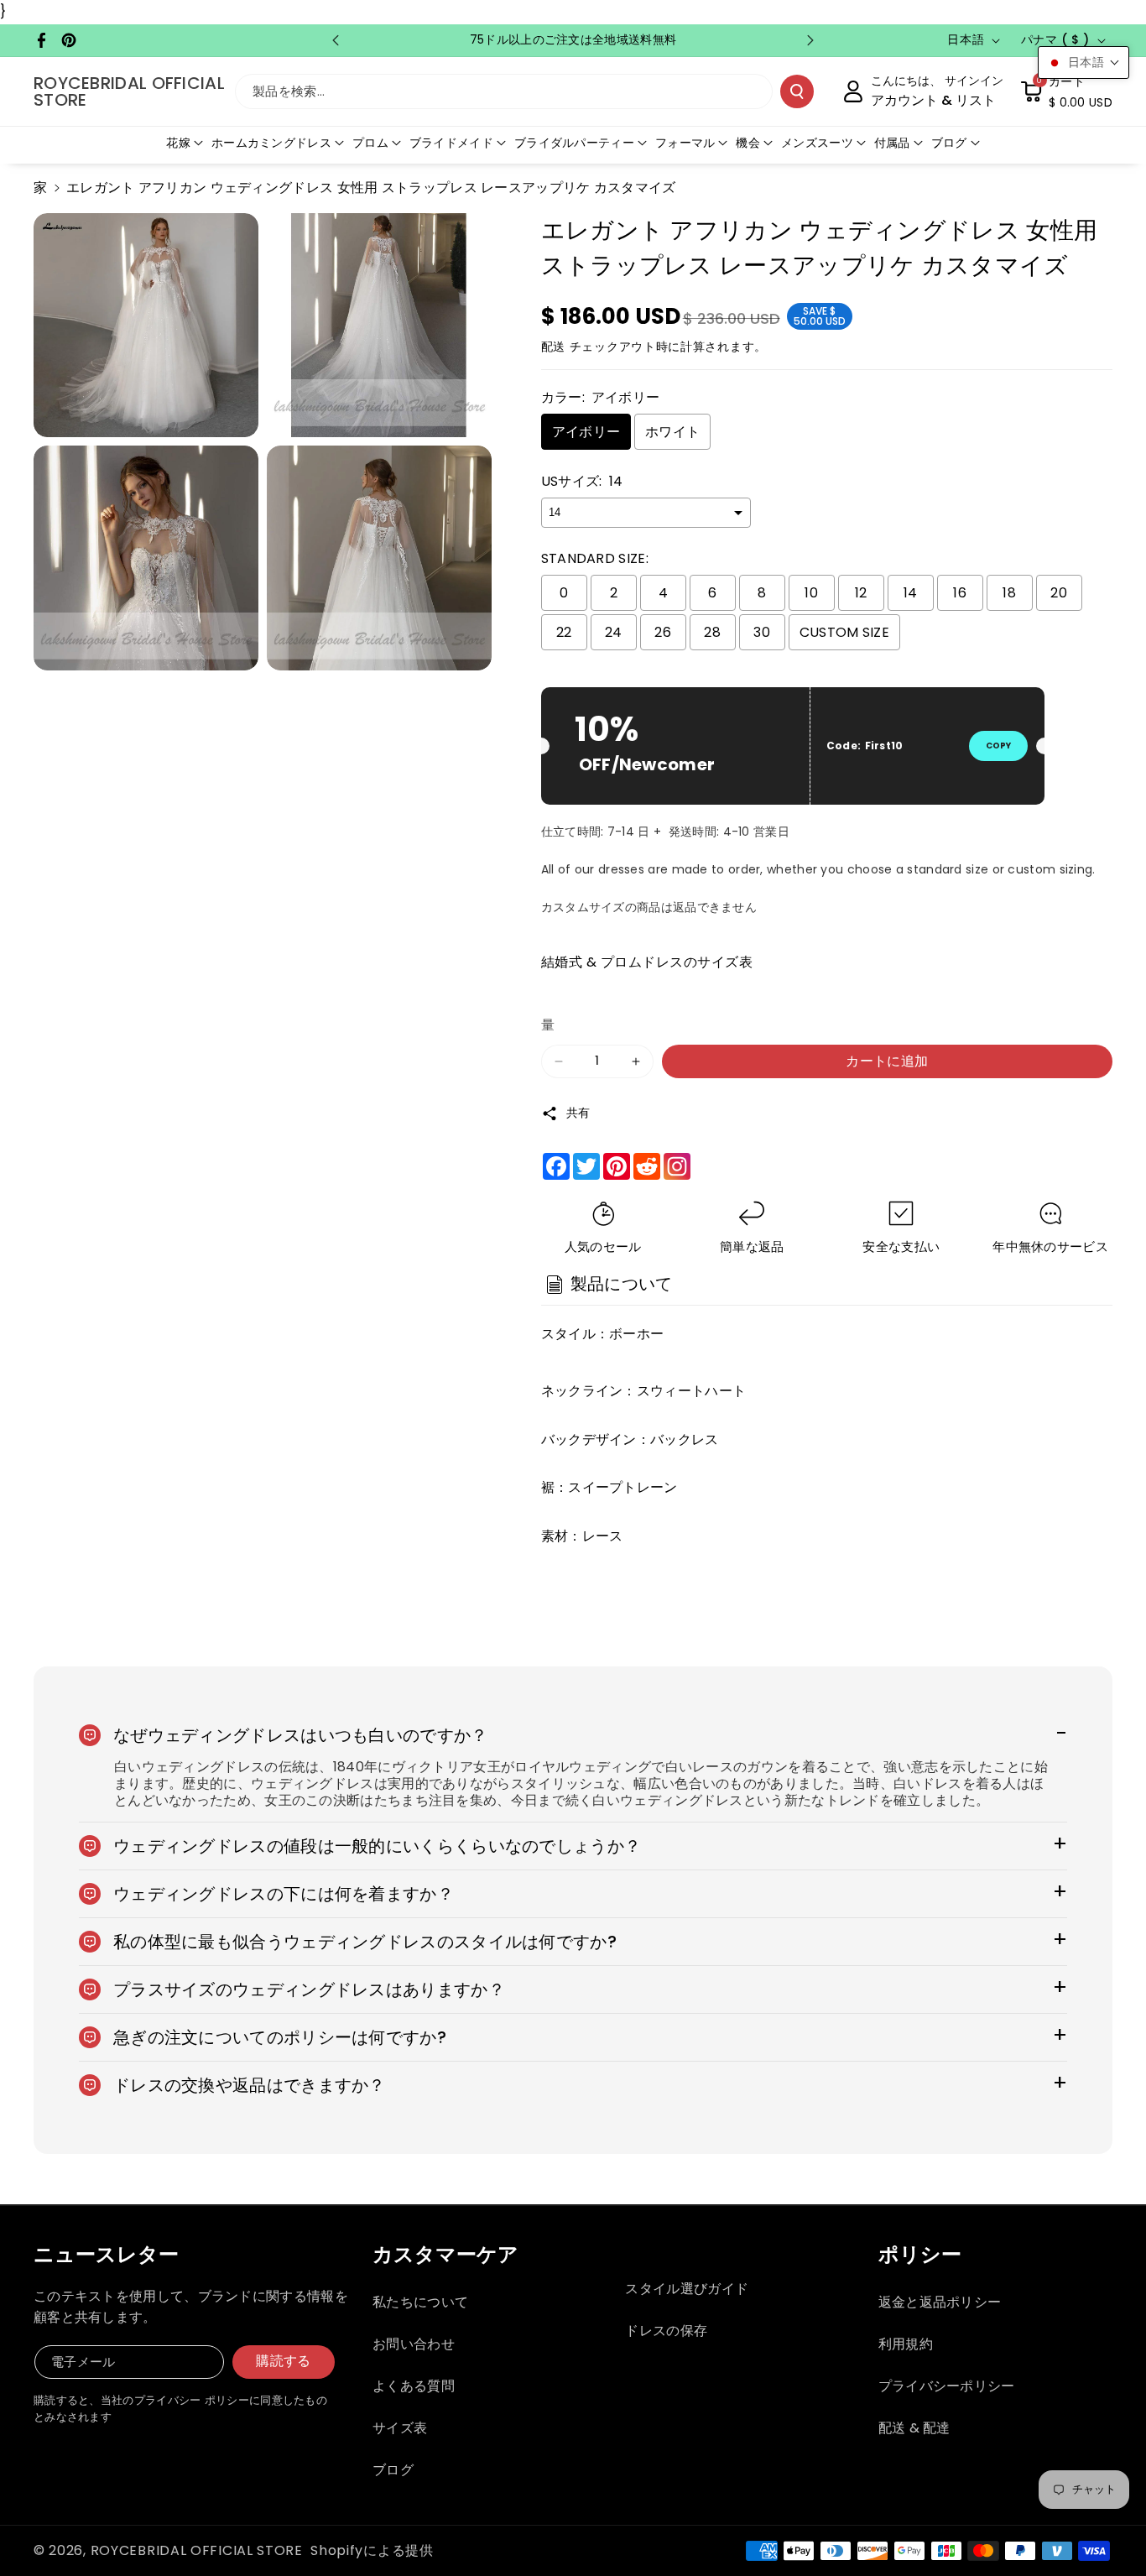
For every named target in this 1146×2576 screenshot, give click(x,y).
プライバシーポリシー (947, 2386)
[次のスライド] (810, 40)
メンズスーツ (817, 143)
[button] (1066, 91)
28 (712, 632)
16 (960, 593)
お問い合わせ (414, 2344)
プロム (370, 143)
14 (911, 593)
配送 (553, 347)
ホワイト (672, 432)
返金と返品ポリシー (940, 2302)
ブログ (949, 143)
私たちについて (420, 2302)
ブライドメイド (451, 143)
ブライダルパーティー (574, 143)
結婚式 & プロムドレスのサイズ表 (647, 962)
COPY (998, 746)
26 (663, 632)
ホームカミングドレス (271, 143)
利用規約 (906, 2344)
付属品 (892, 143)
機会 (748, 143)
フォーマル (685, 143)
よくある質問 (414, 2386)
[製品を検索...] (797, 91)
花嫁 (178, 143)
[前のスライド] (336, 40)
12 (861, 593)
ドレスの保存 (666, 2331)
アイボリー (586, 432)
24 (614, 632)
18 (1009, 593)
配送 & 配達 (914, 2428)
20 (1059, 593)
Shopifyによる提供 (372, 2550)
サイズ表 (400, 2428)
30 (762, 632)
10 (811, 593)
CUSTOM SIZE (844, 632)
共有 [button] (578, 1113)
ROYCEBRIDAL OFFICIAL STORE (197, 2550)
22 (564, 632)
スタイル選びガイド (687, 2289)
